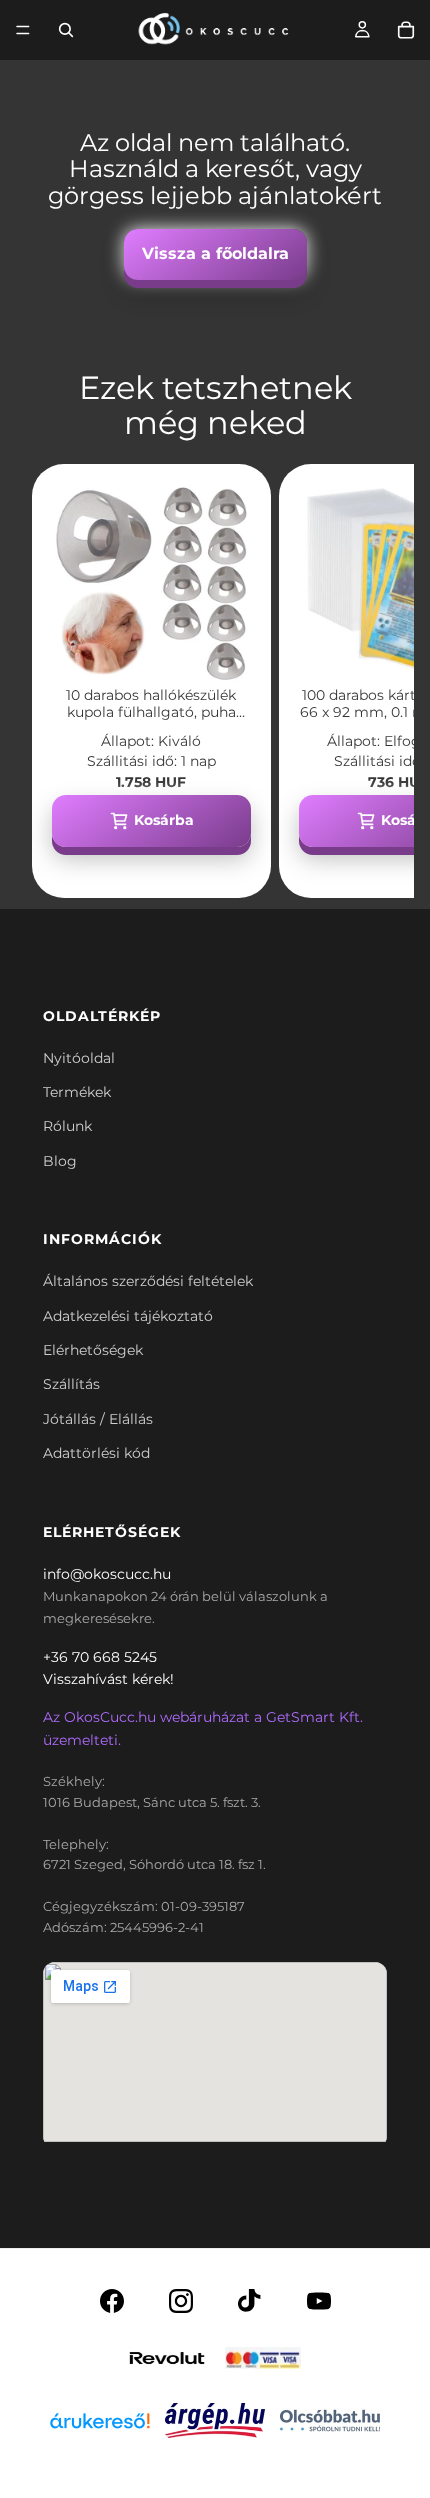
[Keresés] (66, 30)
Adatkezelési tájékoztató (128, 1316)
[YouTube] (319, 2301)
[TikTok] (250, 2301)
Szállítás (71, 1384)
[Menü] (23, 30)
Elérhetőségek (93, 1350)
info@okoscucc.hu (107, 1574)
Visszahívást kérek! (108, 1679)
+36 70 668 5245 (100, 1657)
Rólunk (67, 1126)
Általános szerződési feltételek (148, 1281)
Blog (60, 1161)
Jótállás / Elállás (98, 1419)
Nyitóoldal (79, 1058)
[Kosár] (406, 30)
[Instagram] (181, 2301)
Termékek (77, 1092)
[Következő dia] (376, 681)
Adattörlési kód (96, 1453)
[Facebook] (112, 2301)
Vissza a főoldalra (215, 253)
